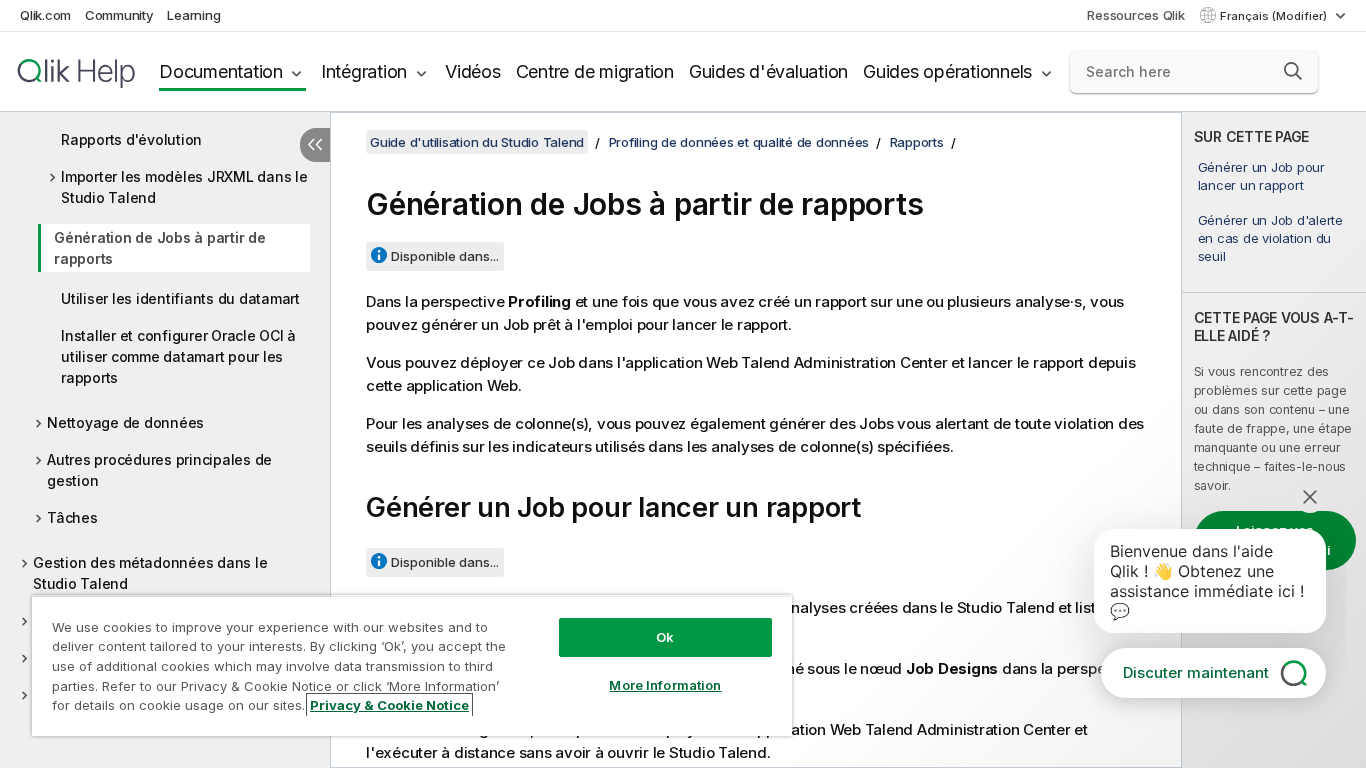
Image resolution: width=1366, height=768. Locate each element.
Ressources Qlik (1135, 15)
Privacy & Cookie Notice (389, 705)
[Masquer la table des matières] (315, 145)
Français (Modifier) (1275, 16)
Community (119, 15)
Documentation (221, 71)
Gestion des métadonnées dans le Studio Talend (150, 573)
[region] (412, 665)
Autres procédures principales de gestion (159, 470)
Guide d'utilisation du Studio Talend (477, 142)
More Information (665, 685)
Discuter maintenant (1196, 672)
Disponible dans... (445, 256)
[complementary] (1274, 440)
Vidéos (473, 71)
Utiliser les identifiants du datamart (180, 298)
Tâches (72, 517)
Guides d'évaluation (768, 71)
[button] (1293, 71)
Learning (193, 15)
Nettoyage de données (125, 422)
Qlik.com (45, 15)
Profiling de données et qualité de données (739, 142)
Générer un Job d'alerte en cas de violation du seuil (1270, 238)
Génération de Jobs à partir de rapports (160, 248)
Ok (665, 637)
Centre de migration (595, 71)
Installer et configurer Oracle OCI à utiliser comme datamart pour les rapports (178, 356)
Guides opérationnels (947, 71)
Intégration (364, 71)
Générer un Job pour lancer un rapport (1261, 176)
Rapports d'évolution (131, 139)
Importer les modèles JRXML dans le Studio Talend (184, 187)
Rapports (917, 142)
